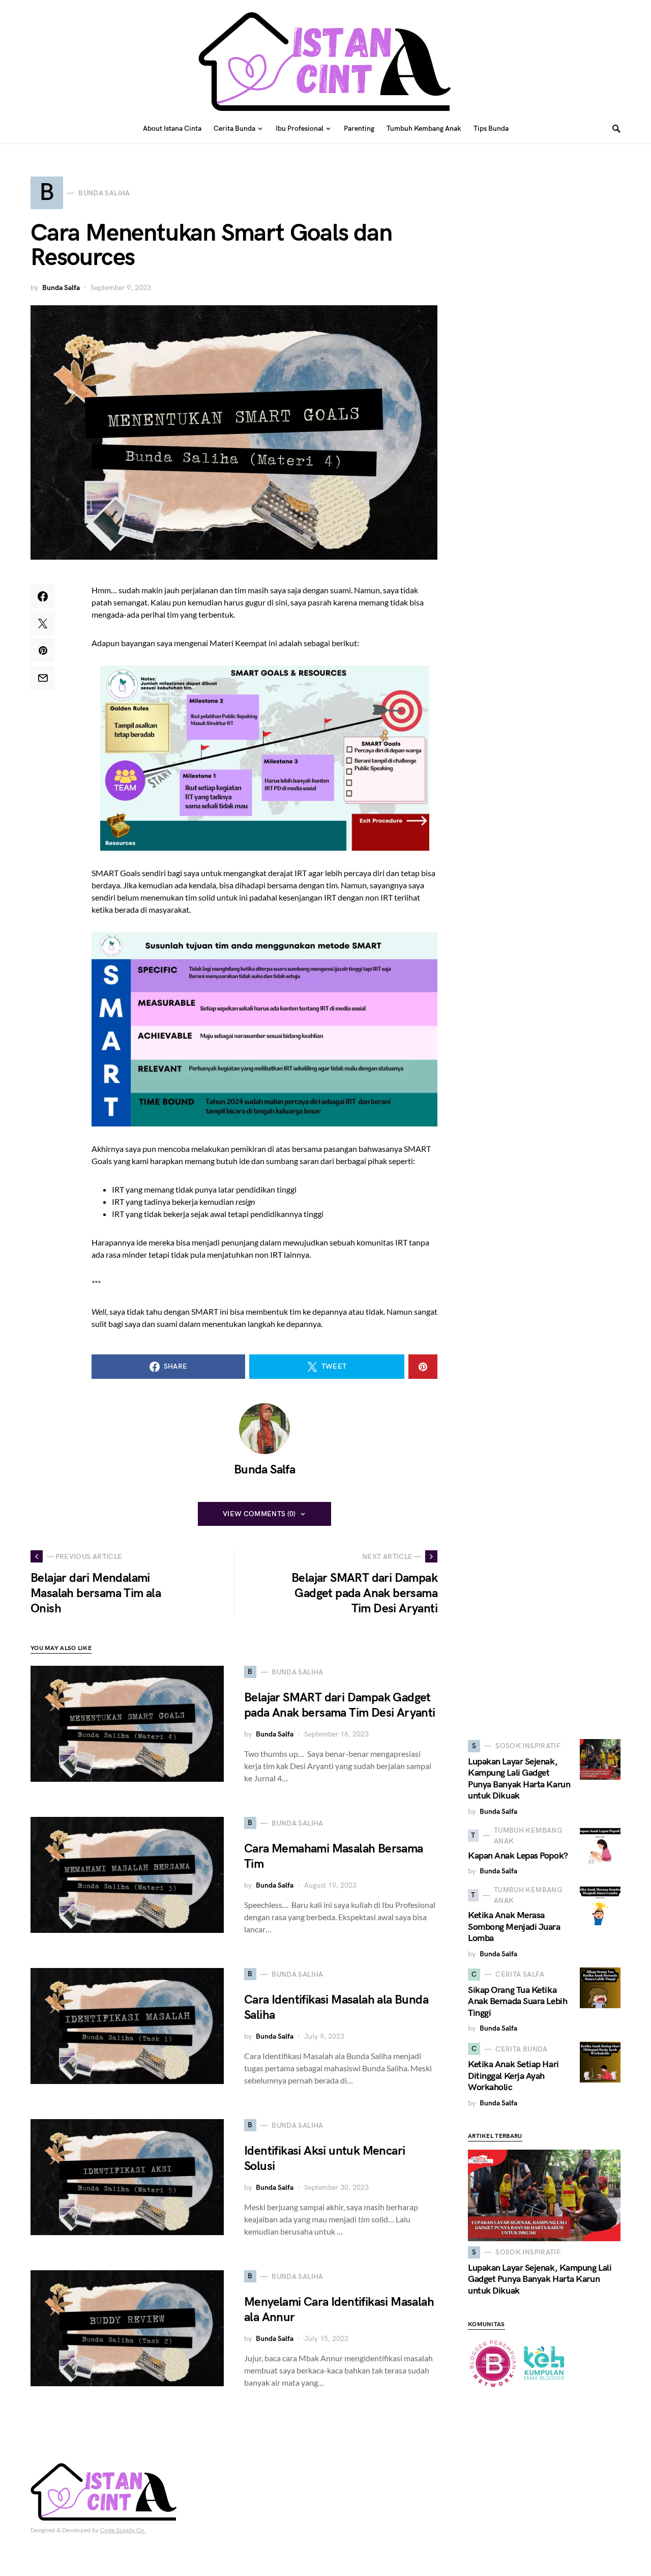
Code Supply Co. (123, 2530)
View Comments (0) (259, 1514)
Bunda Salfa (61, 288)
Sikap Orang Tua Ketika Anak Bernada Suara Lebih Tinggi (517, 2002)
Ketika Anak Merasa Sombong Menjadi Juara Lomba (514, 1927)
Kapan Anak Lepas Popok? (518, 1856)
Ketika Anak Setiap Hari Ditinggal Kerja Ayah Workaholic (513, 2076)
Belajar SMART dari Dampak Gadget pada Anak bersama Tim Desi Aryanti (340, 1705)
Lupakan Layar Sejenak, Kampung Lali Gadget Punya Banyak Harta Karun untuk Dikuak (519, 1779)
